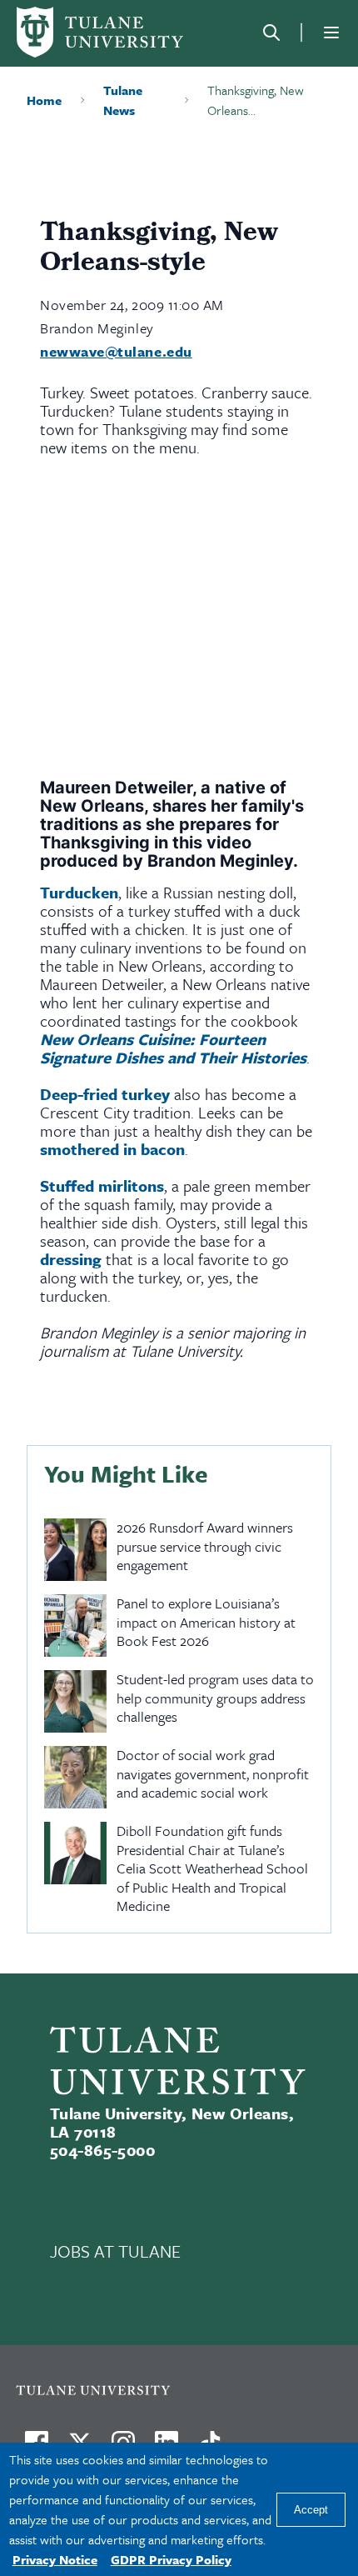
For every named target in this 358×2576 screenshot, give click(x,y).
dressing (71, 1259)
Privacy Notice (55, 2559)
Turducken (79, 892)
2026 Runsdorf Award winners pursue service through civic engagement (205, 1547)
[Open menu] (331, 33)
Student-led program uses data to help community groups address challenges (215, 1698)
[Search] (271, 33)
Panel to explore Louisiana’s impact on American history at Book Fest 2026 (206, 1623)
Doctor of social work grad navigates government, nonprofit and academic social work (213, 1774)
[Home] (100, 32)
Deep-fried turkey (105, 1094)
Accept (311, 2510)
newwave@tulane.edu (116, 351)
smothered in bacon (112, 1149)
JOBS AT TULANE (115, 2251)
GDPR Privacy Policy (171, 2559)
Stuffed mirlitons (102, 1185)
